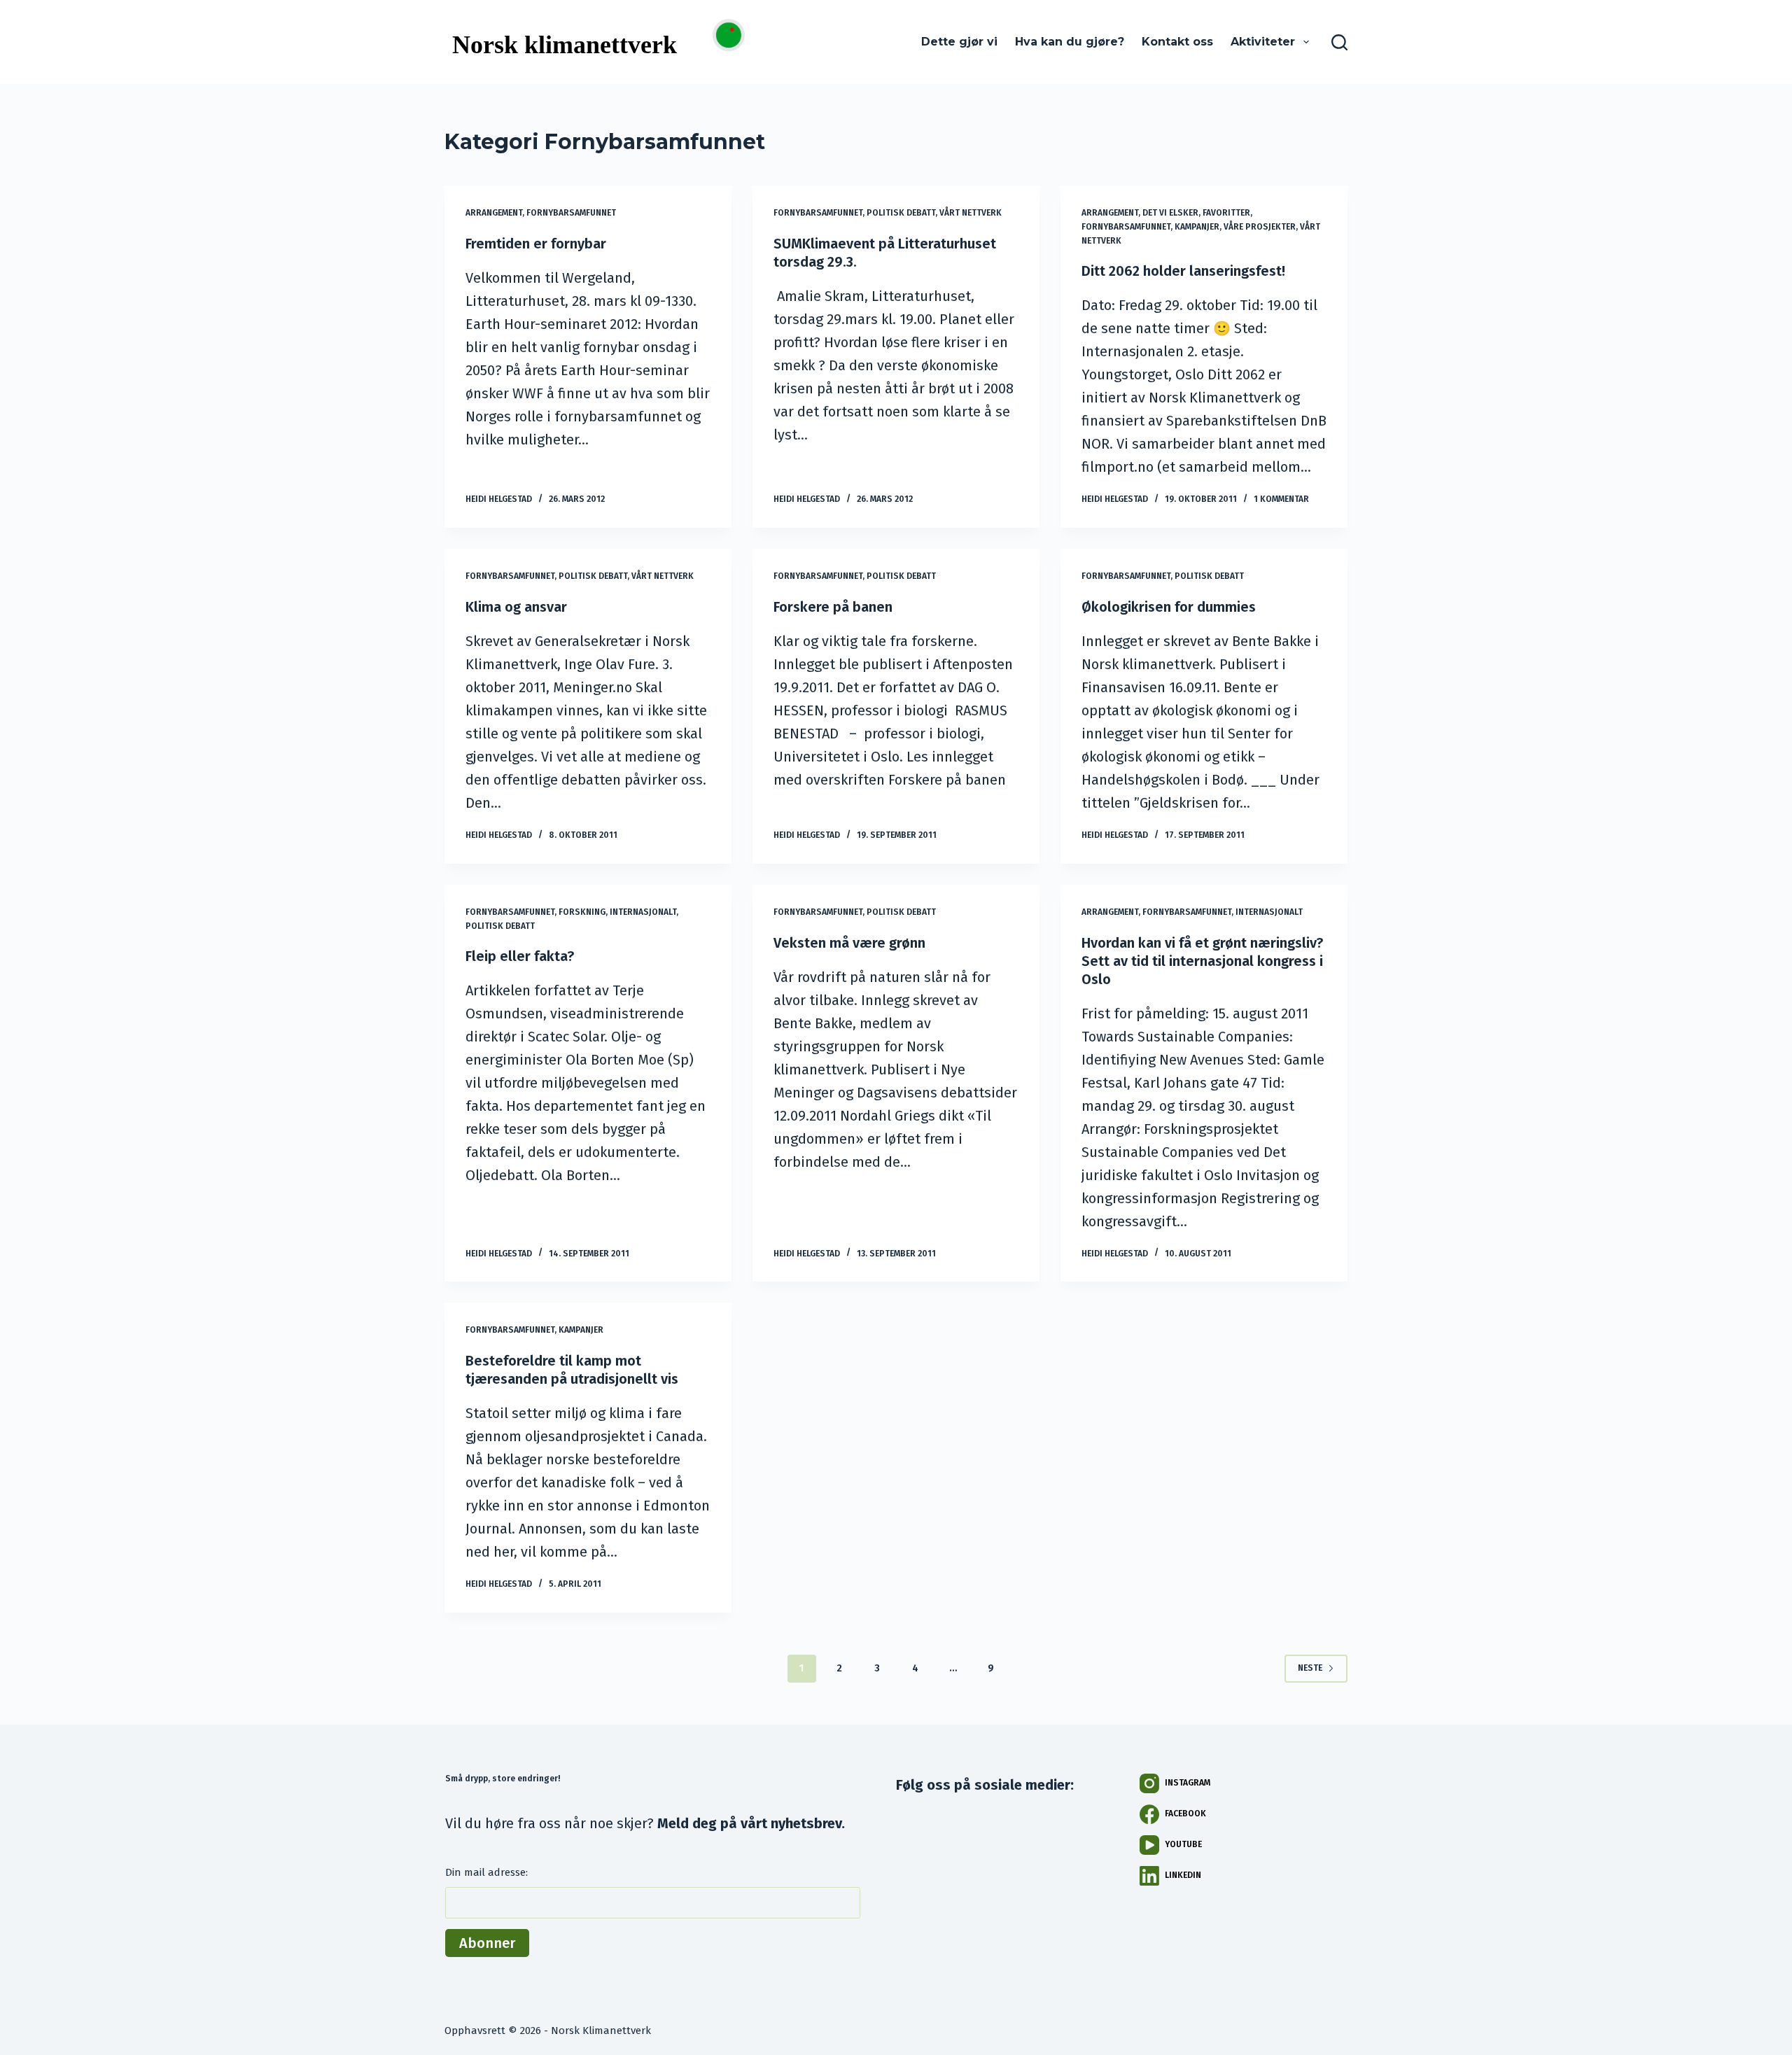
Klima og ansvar (516, 607)
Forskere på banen (833, 607)
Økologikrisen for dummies (1169, 607)
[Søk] (1339, 42)
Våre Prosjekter (1260, 227)
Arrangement (494, 213)
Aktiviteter (1263, 42)
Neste (1310, 1668)
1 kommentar (1281, 499)
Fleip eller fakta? (520, 956)
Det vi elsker (1170, 213)
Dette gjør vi (959, 42)
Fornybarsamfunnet (571, 213)
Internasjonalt (643, 912)
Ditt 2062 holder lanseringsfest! (1183, 271)
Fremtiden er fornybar (536, 244)
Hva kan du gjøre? (1070, 42)
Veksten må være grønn (849, 943)
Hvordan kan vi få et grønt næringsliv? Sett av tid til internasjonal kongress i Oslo (1202, 961)
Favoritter (1226, 213)
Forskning (582, 912)
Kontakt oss (1177, 42)
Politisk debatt (901, 213)
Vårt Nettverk (971, 213)
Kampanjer (1197, 227)
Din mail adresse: (486, 1872)
